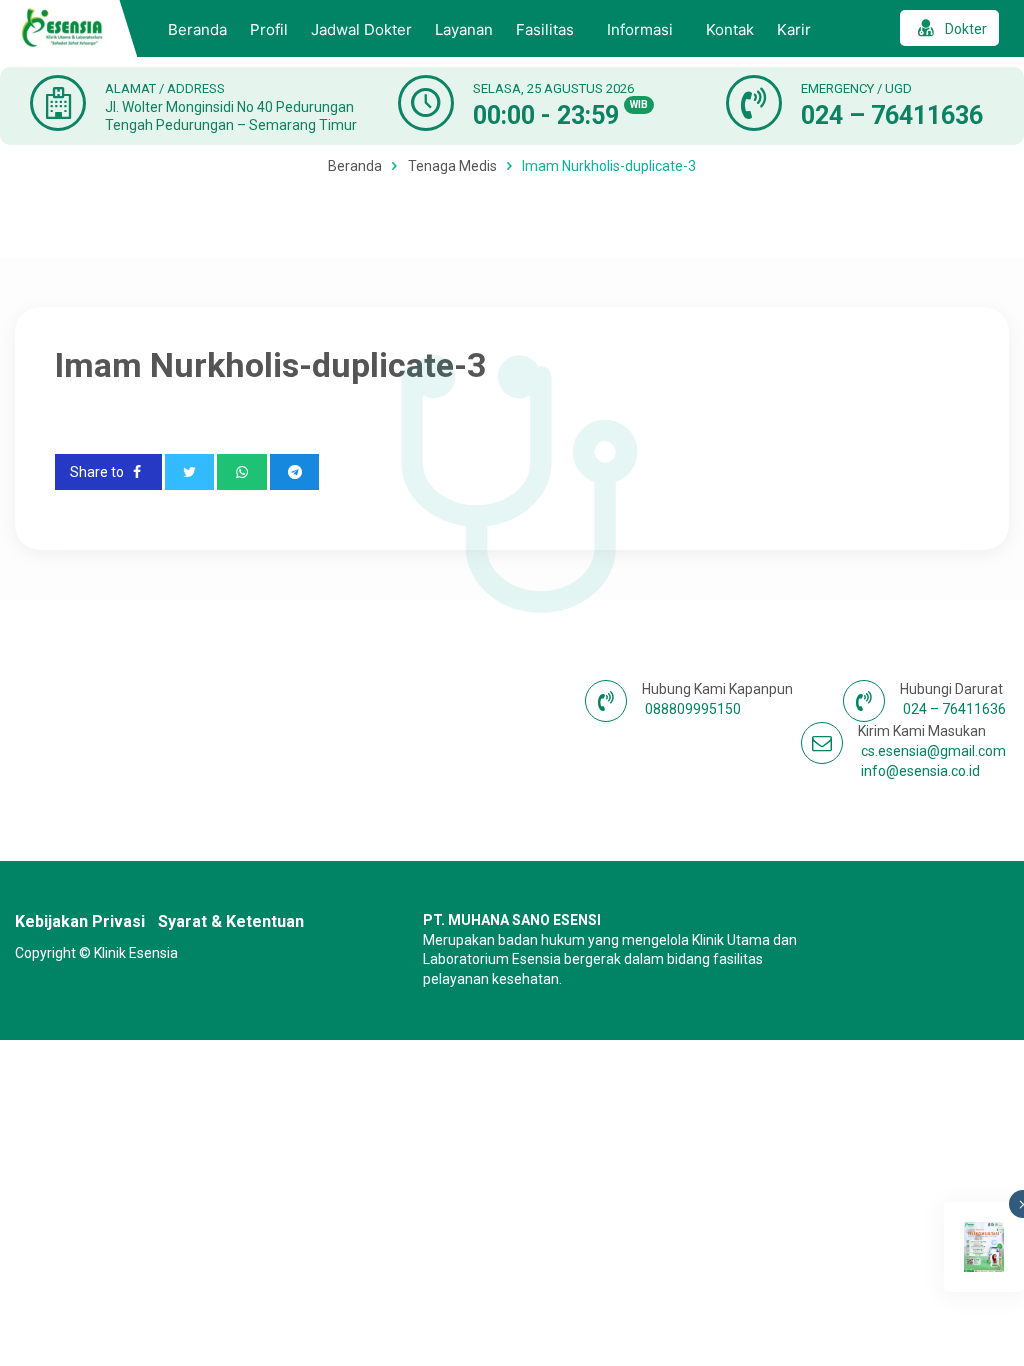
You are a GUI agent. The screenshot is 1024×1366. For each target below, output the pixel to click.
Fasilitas (545, 29)
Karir (794, 29)
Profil (269, 29)
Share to (98, 472)
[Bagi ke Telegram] (295, 472)
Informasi (640, 29)
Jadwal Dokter (361, 29)
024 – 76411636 (892, 115)
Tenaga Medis (452, 166)
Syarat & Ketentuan (231, 921)
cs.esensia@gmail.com (933, 751)
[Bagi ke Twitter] (190, 472)
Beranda (197, 29)
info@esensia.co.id (920, 771)
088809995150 (693, 709)
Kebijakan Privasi (80, 921)
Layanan (464, 29)
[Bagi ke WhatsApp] (242, 472)
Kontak (730, 29)
